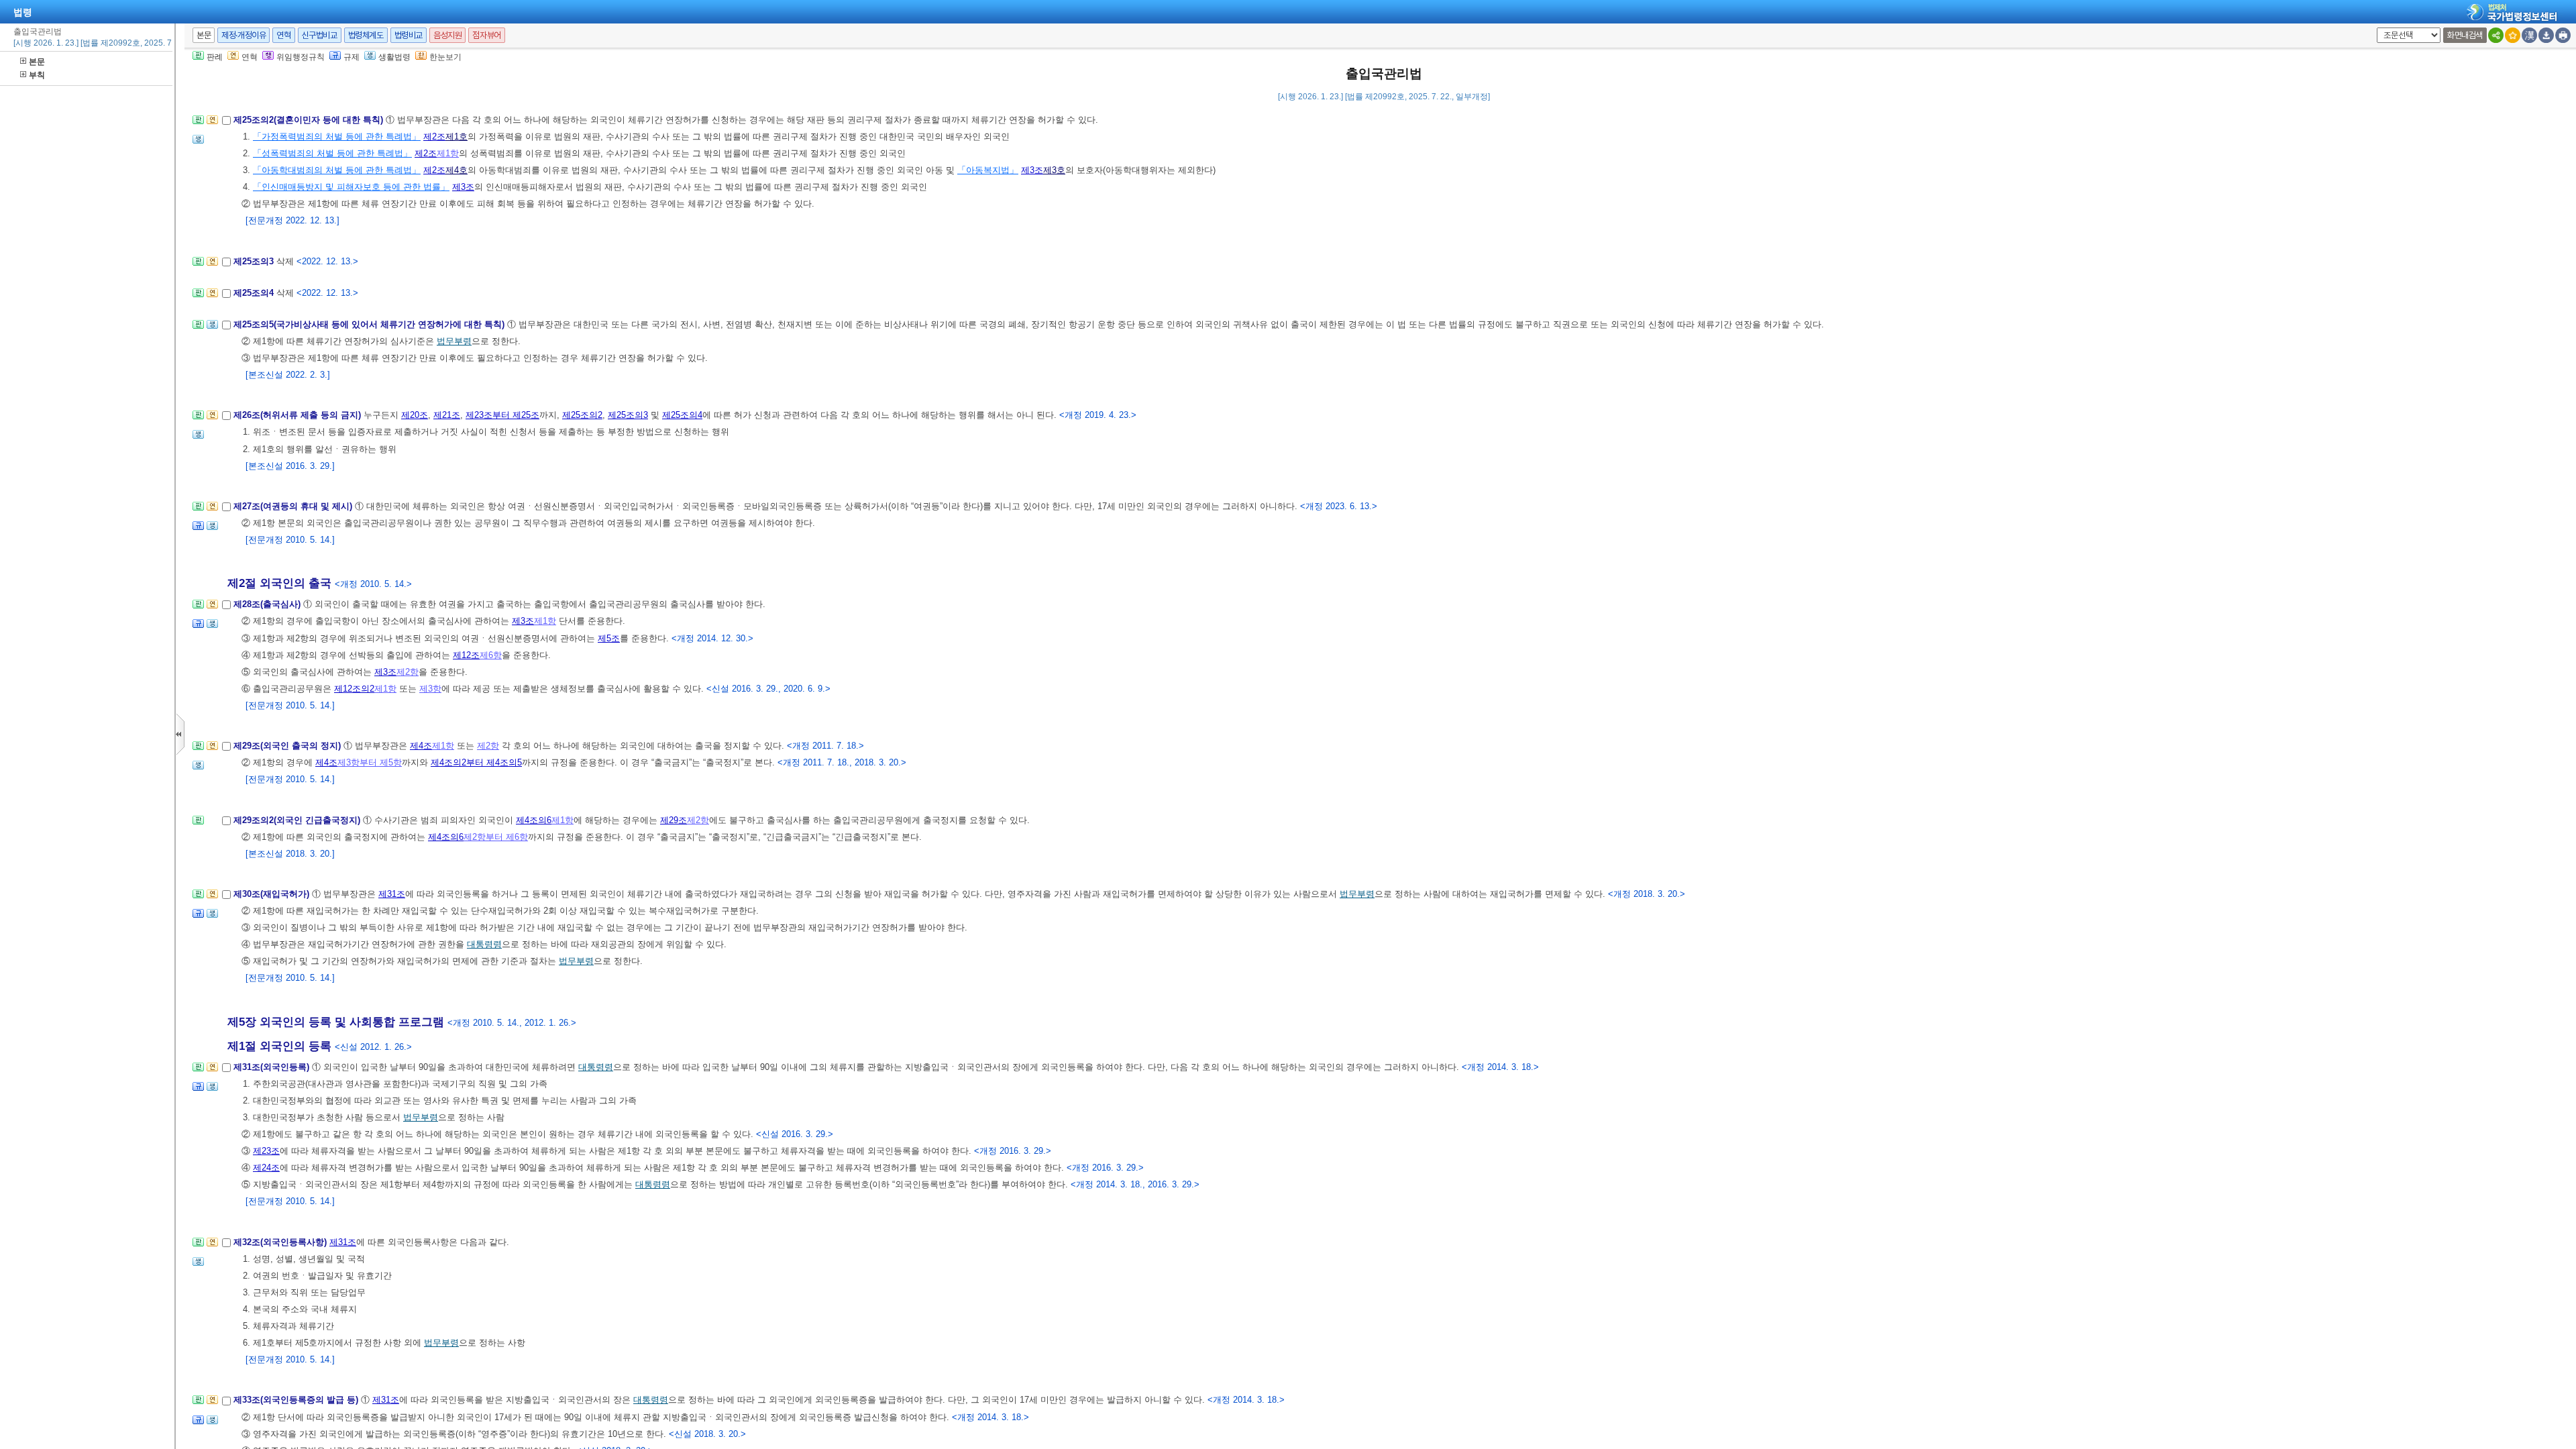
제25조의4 (255, 293)
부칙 (37, 75)
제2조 (434, 137)
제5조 (609, 638)
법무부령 (454, 341)
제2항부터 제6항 (496, 837)
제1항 (448, 153)
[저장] (2546, 35)
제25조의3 (255, 261)
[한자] (2529, 35)
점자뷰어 (486, 35)
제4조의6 (534, 820)
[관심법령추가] (2513, 35)
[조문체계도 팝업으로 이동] (198, 124)
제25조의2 (582, 415)
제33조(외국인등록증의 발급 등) (297, 1400)
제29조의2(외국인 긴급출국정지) (298, 820)
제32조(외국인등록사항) (281, 1242)
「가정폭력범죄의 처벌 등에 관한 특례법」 (337, 137)
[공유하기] (2496, 35)
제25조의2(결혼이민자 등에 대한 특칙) (310, 120)
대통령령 (484, 944)
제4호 (457, 170)
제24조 (266, 1168)
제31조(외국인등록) (273, 1067)
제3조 (1032, 170)
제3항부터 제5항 (370, 762)
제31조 (392, 894)
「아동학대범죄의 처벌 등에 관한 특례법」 (337, 170)
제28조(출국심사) (268, 604)
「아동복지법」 (988, 170)
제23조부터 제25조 (502, 415)
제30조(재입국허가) (273, 894)
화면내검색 (2465, 35)
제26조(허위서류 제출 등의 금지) (299, 415)
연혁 (283, 35)
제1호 (457, 137)
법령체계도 (366, 35)
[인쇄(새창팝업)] (2563, 35)
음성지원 (447, 35)
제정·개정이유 (244, 35)
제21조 (447, 415)
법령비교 (409, 35)
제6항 (491, 655)
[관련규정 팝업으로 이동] (198, 530)
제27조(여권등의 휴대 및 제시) (294, 506)
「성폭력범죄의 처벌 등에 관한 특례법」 (332, 153)
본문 (37, 62)
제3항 (430, 689)
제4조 (421, 746)
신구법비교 (320, 35)
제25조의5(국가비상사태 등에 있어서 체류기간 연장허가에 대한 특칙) (370, 324)
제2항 (408, 672)
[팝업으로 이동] (198, 143)
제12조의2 (354, 689)
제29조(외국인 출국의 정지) (288, 746)
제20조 (415, 415)
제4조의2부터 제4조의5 (476, 762)
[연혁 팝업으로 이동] (212, 124)
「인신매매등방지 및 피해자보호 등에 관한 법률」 (351, 187)
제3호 (1054, 170)
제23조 (266, 1151)
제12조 (466, 655)
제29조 (674, 820)
